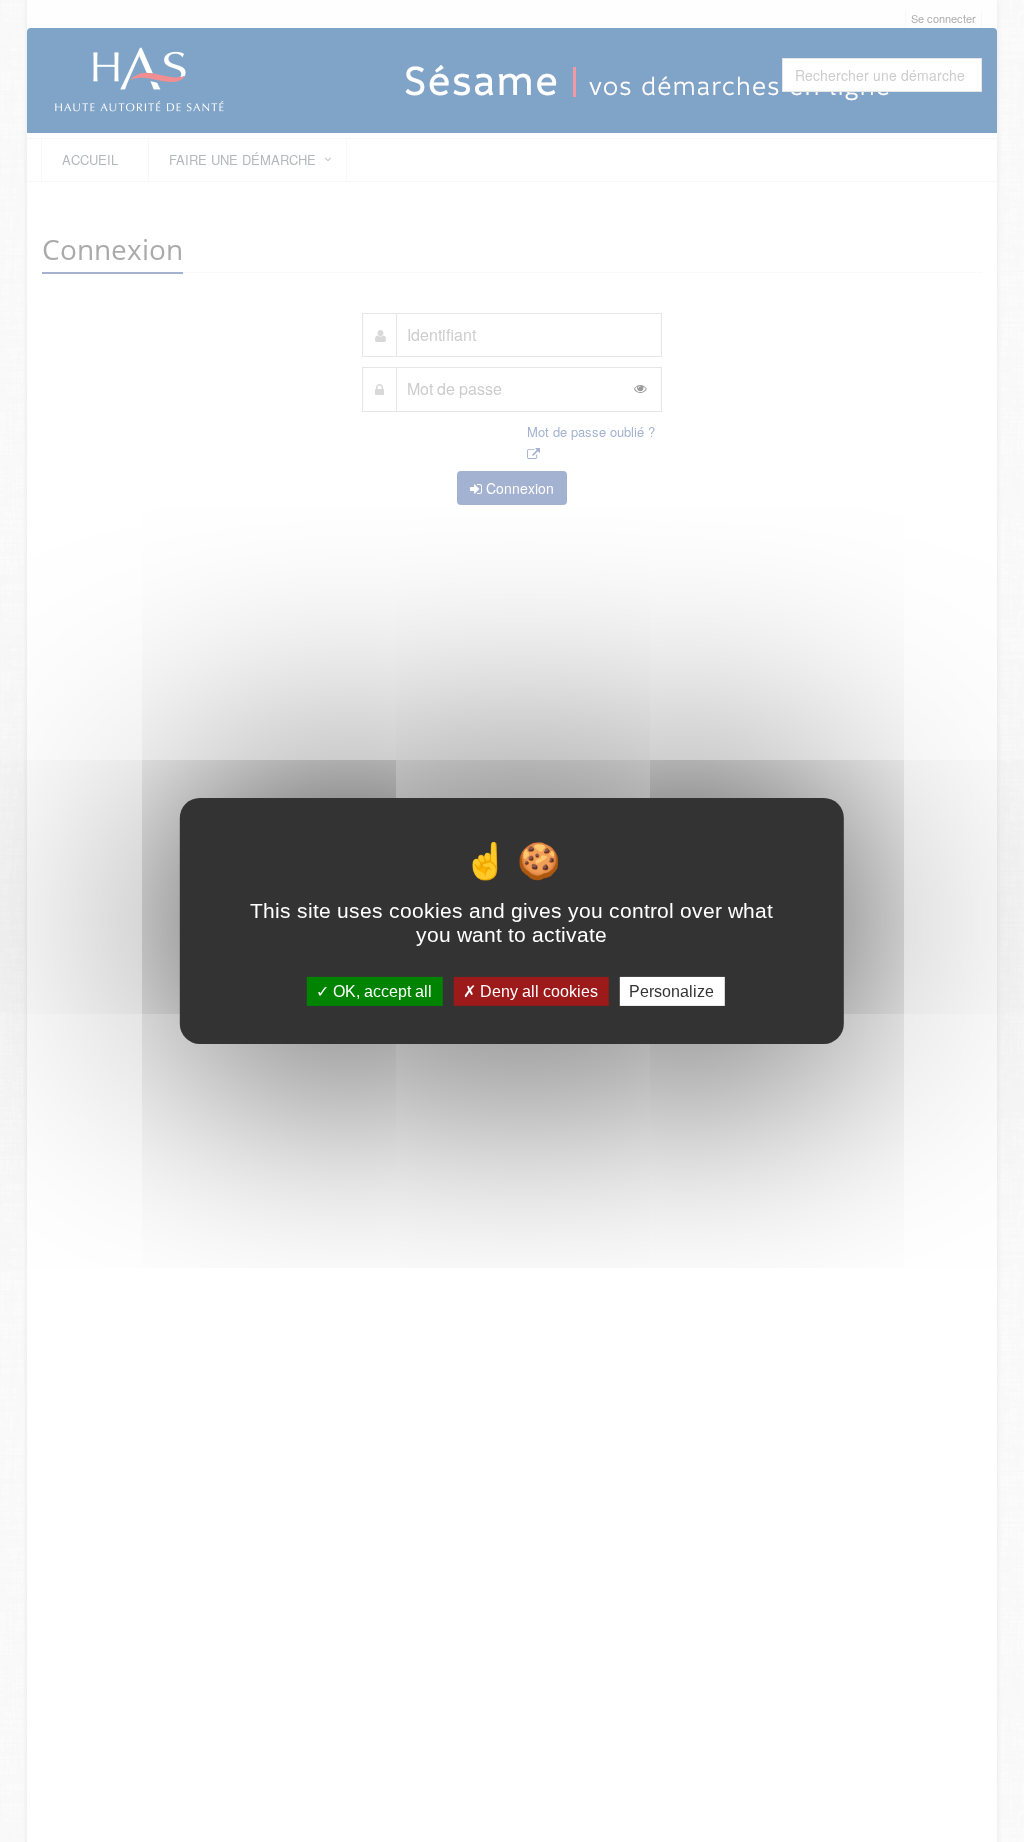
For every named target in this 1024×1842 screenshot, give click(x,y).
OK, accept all (380, 991)
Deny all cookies (537, 991)
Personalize (671, 991)
